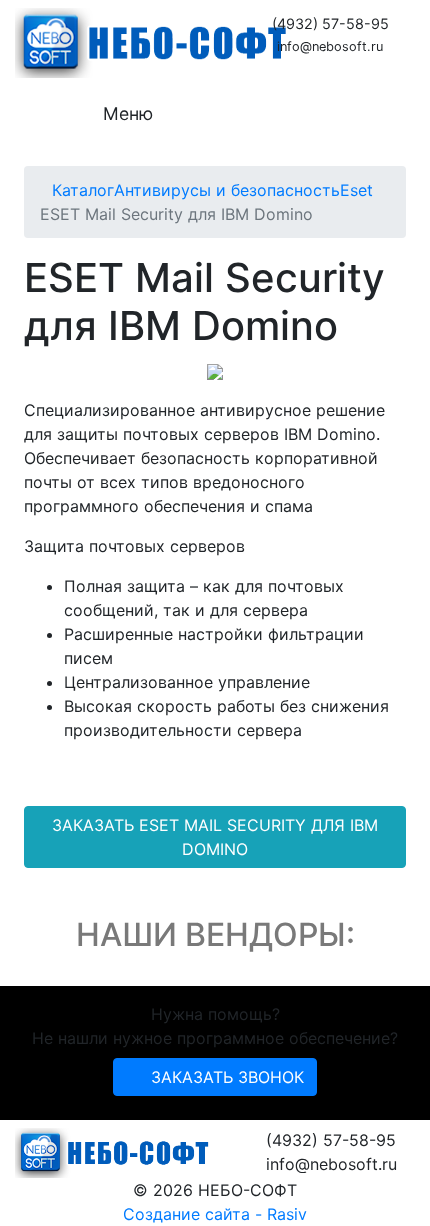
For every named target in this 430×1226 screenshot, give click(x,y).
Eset (356, 190)
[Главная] (46, 190)
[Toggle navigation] (59, 114)
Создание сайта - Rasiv (215, 1214)
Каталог (83, 190)
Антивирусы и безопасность (227, 190)
